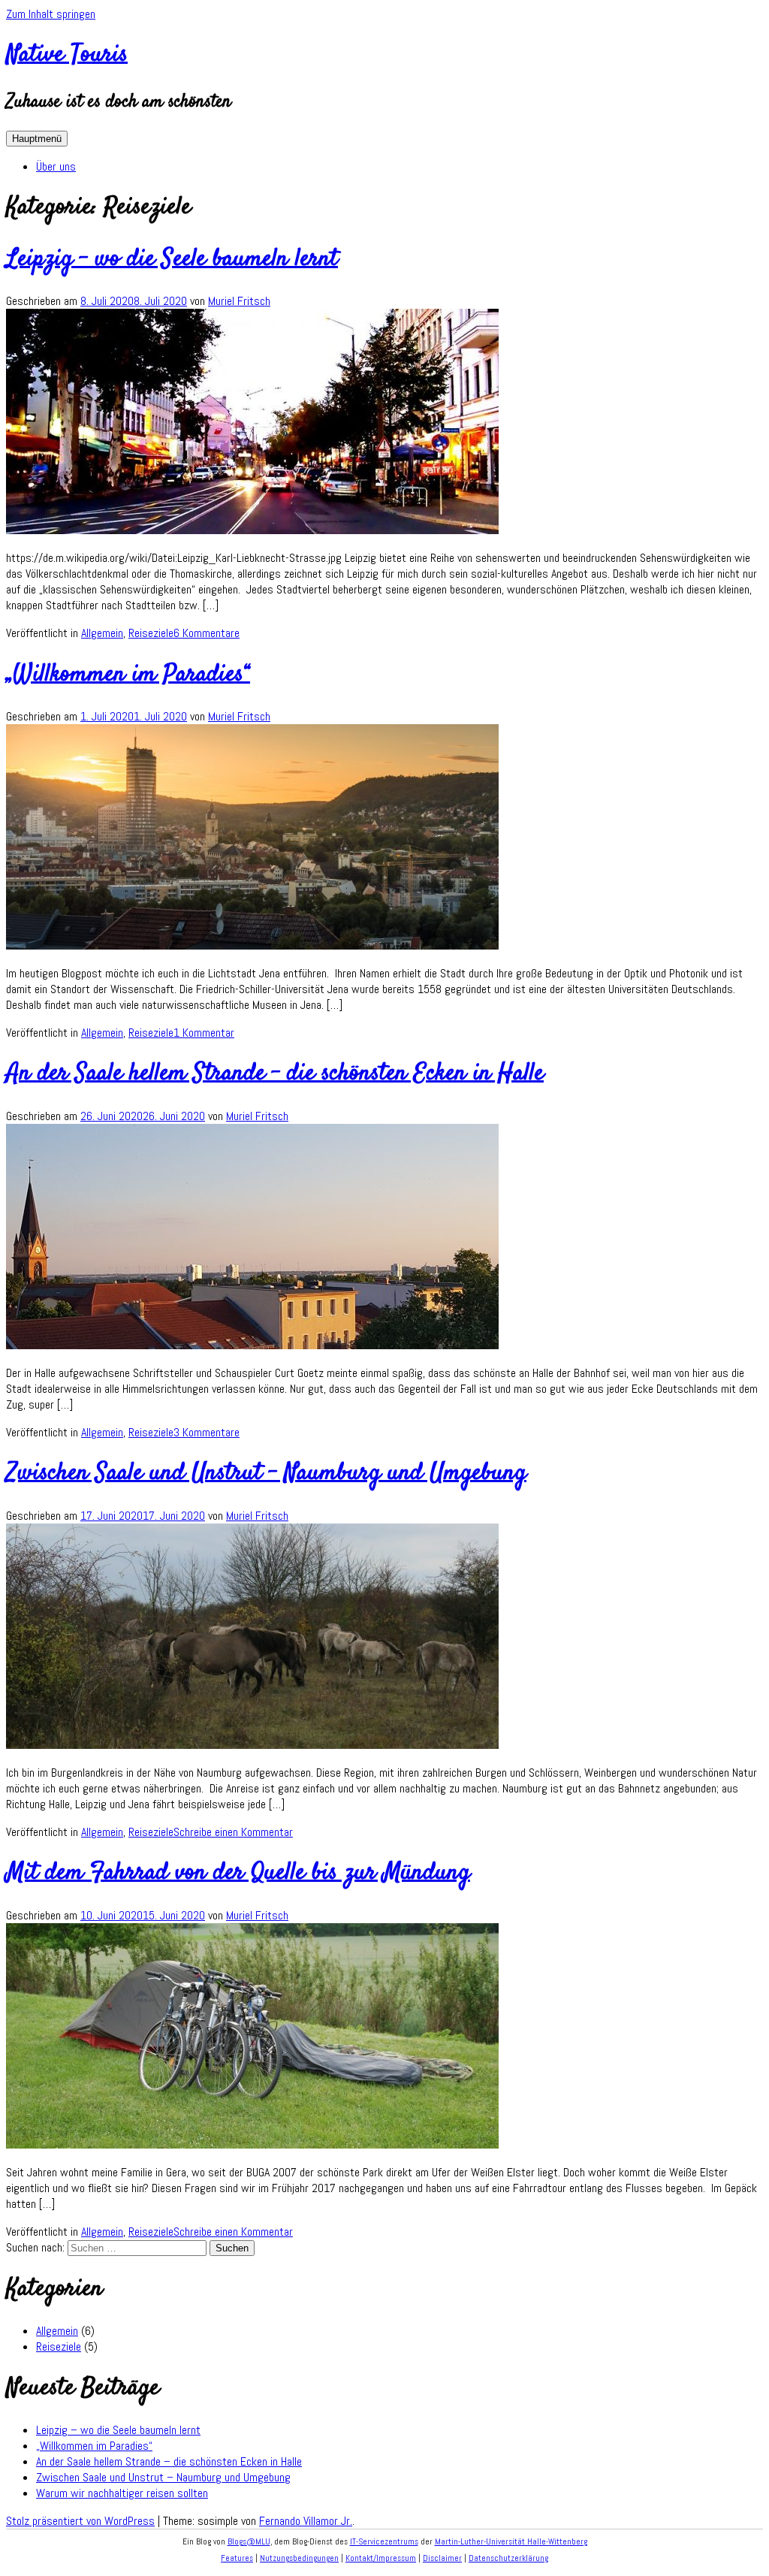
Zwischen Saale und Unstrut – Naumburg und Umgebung (266, 1473)
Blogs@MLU (249, 2541)
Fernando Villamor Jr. (306, 2521)
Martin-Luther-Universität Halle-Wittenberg (511, 2541)
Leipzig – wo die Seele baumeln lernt (172, 259)
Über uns (56, 166)
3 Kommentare (207, 1432)
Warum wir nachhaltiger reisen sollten (122, 2493)
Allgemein (102, 633)
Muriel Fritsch (239, 301)
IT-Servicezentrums (384, 2541)
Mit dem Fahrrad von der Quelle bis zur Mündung (238, 1873)
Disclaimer (442, 2558)
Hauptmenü (37, 139)
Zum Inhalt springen (51, 14)
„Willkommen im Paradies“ (128, 675)
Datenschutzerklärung (508, 2558)
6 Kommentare (207, 633)
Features (237, 2558)
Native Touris (67, 55)
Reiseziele (151, 633)
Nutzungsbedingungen (299, 2558)
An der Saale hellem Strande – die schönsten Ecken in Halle (275, 1074)
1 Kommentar (204, 1033)
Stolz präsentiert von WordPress (80, 2521)
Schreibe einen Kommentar (233, 1832)
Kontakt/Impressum (381, 2558)
